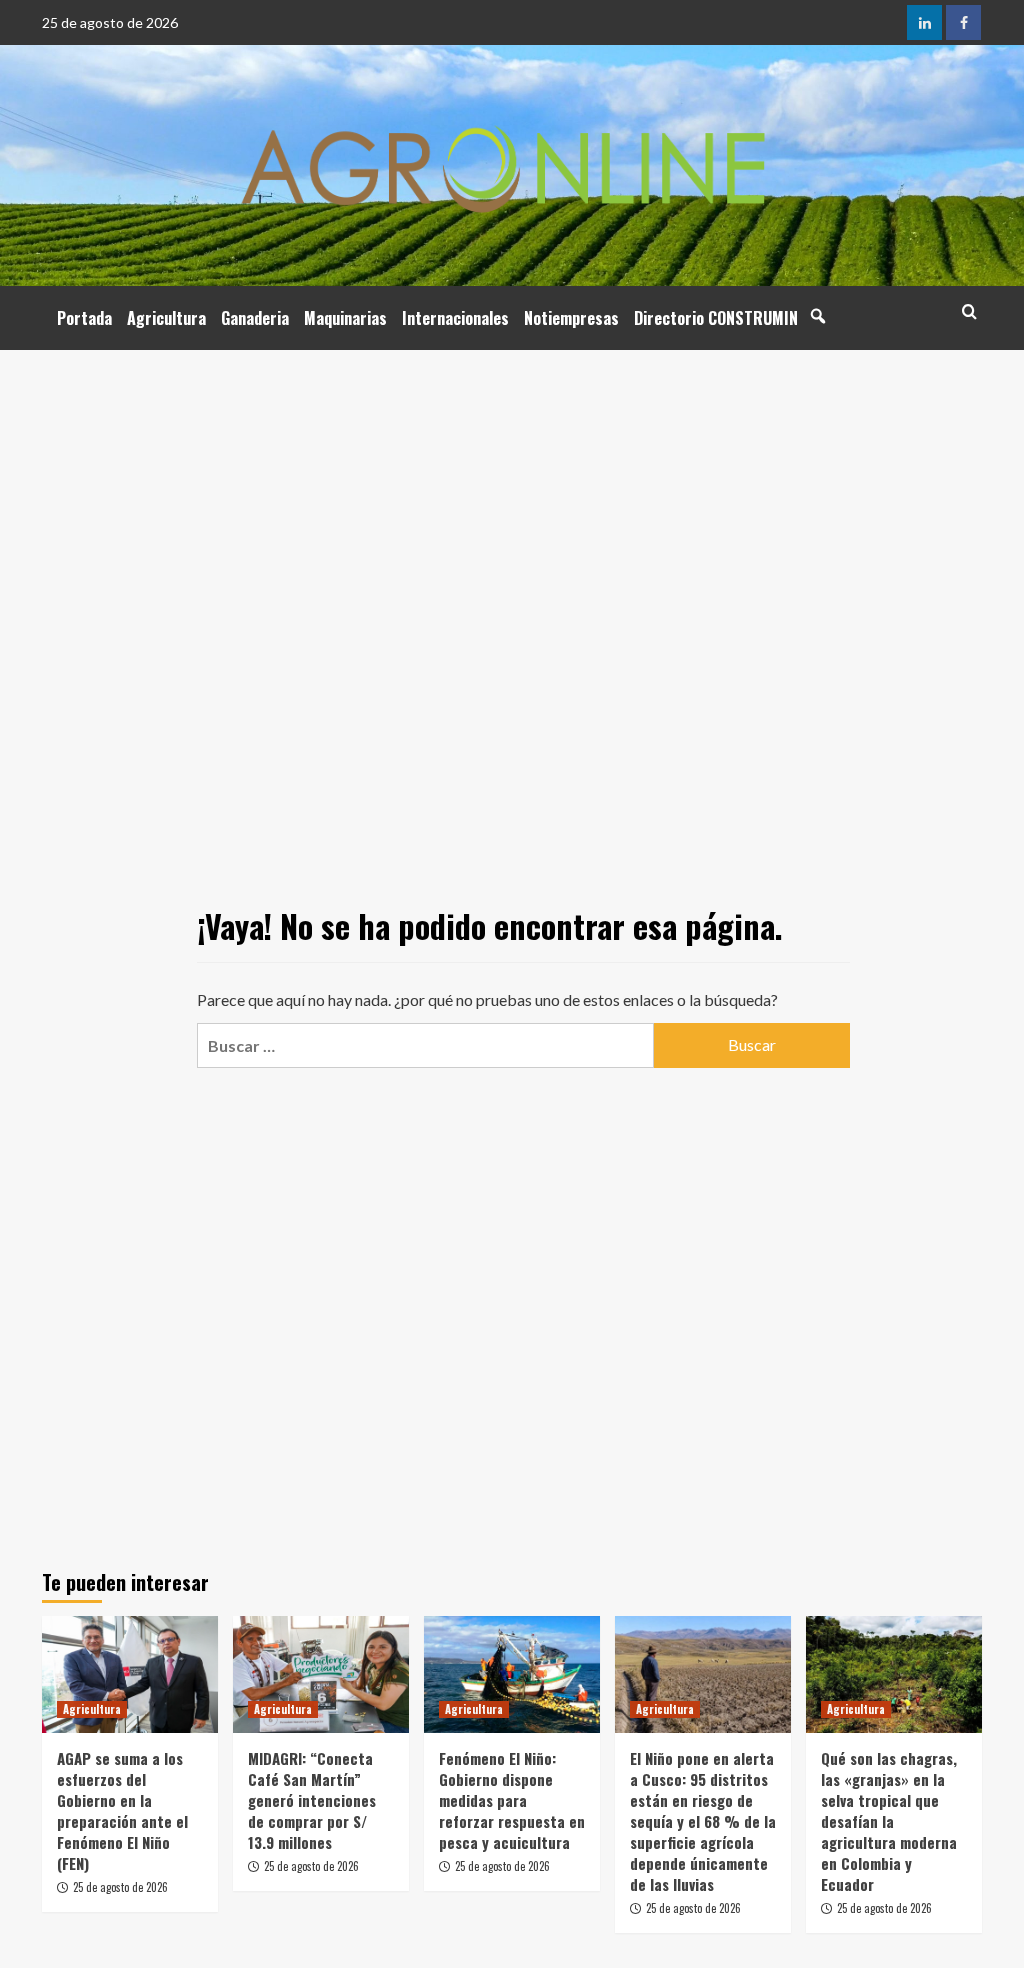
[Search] (969, 311)
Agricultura (166, 318)
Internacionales (455, 318)
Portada (84, 318)
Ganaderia (255, 318)
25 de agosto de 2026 (120, 1887)
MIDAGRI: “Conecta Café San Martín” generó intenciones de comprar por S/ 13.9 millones (312, 1800)
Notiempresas (571, 318)
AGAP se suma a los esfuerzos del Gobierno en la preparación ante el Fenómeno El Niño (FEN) (122, 1810)
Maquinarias (345, 318)
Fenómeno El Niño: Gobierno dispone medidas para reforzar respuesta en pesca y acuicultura (512, 1800)
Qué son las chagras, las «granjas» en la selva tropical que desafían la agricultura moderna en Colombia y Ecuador (889, 1821)
